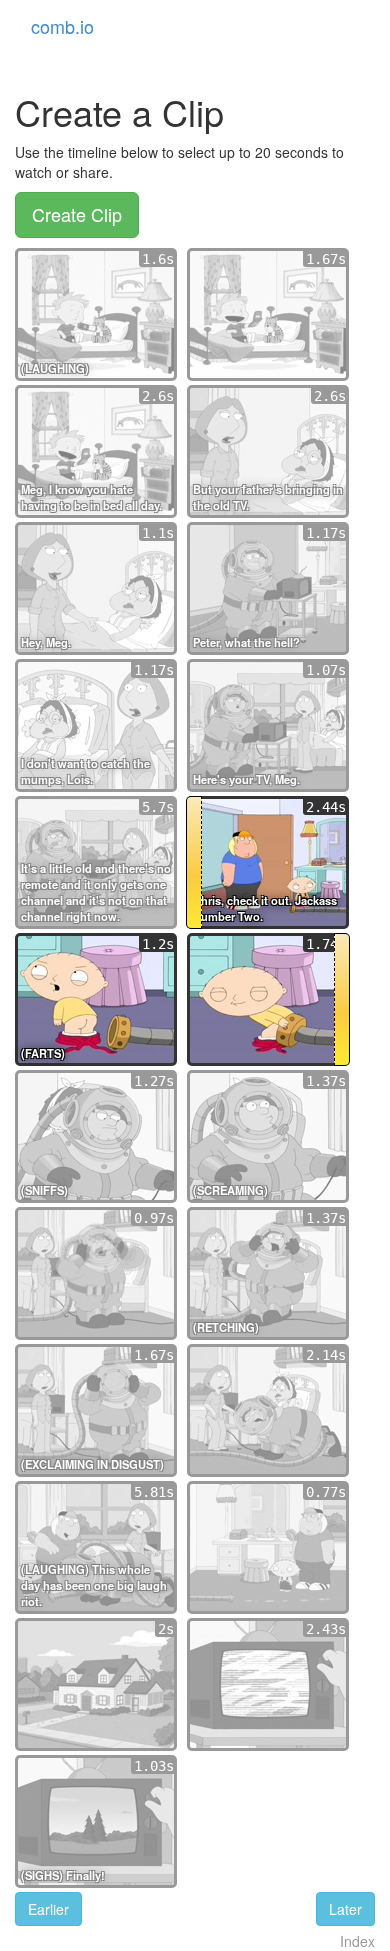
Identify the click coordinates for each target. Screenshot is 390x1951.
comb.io (62, 26)
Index (357, 1941)
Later (345, 1909)
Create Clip (77, 214)
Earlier (48, 1909)
